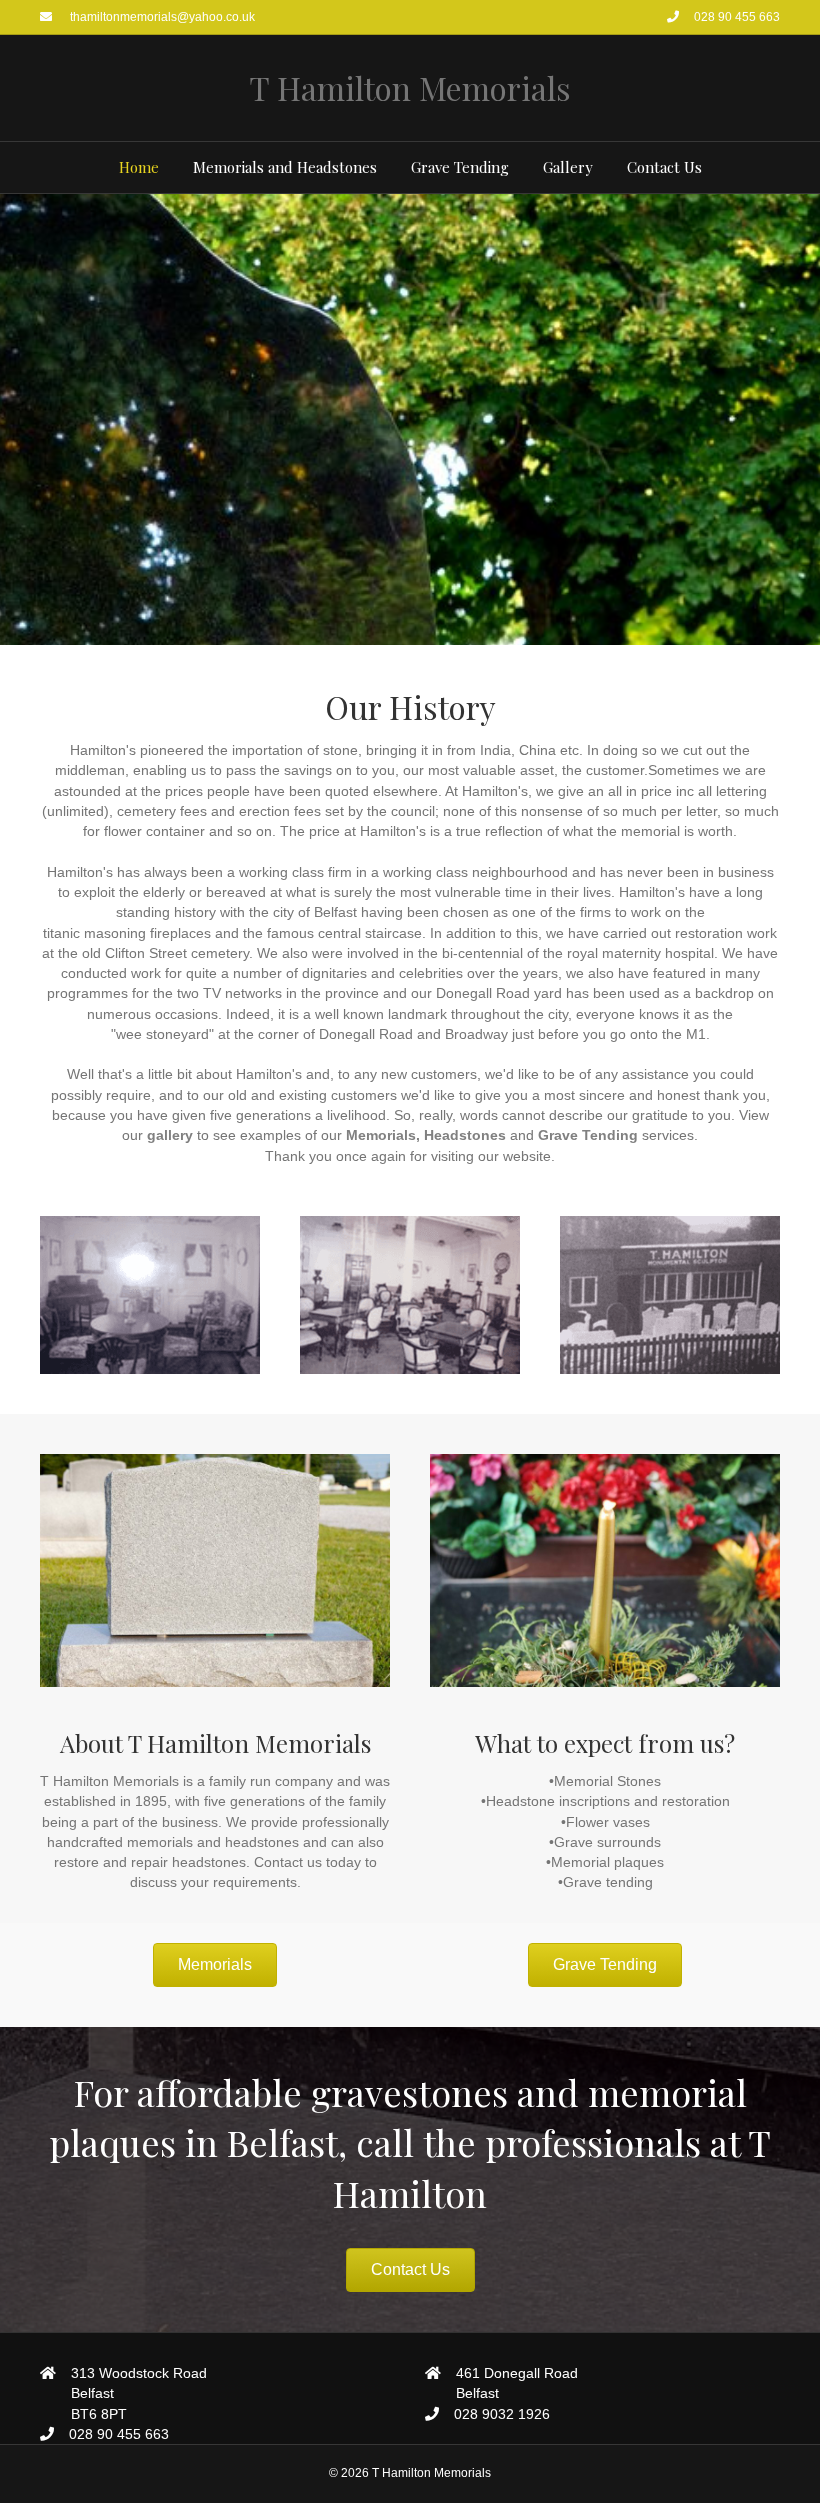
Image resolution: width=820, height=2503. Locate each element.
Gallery (568, 167)
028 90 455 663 (737, 17)
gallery (170, 1135)
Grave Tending (460, 167)
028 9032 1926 (502, 2414)
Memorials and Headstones (285, 167)
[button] (215, 1965)
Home (139, 167)
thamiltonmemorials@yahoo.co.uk (161, 17)
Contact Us (664, 167)
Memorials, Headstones (426, 1135)
